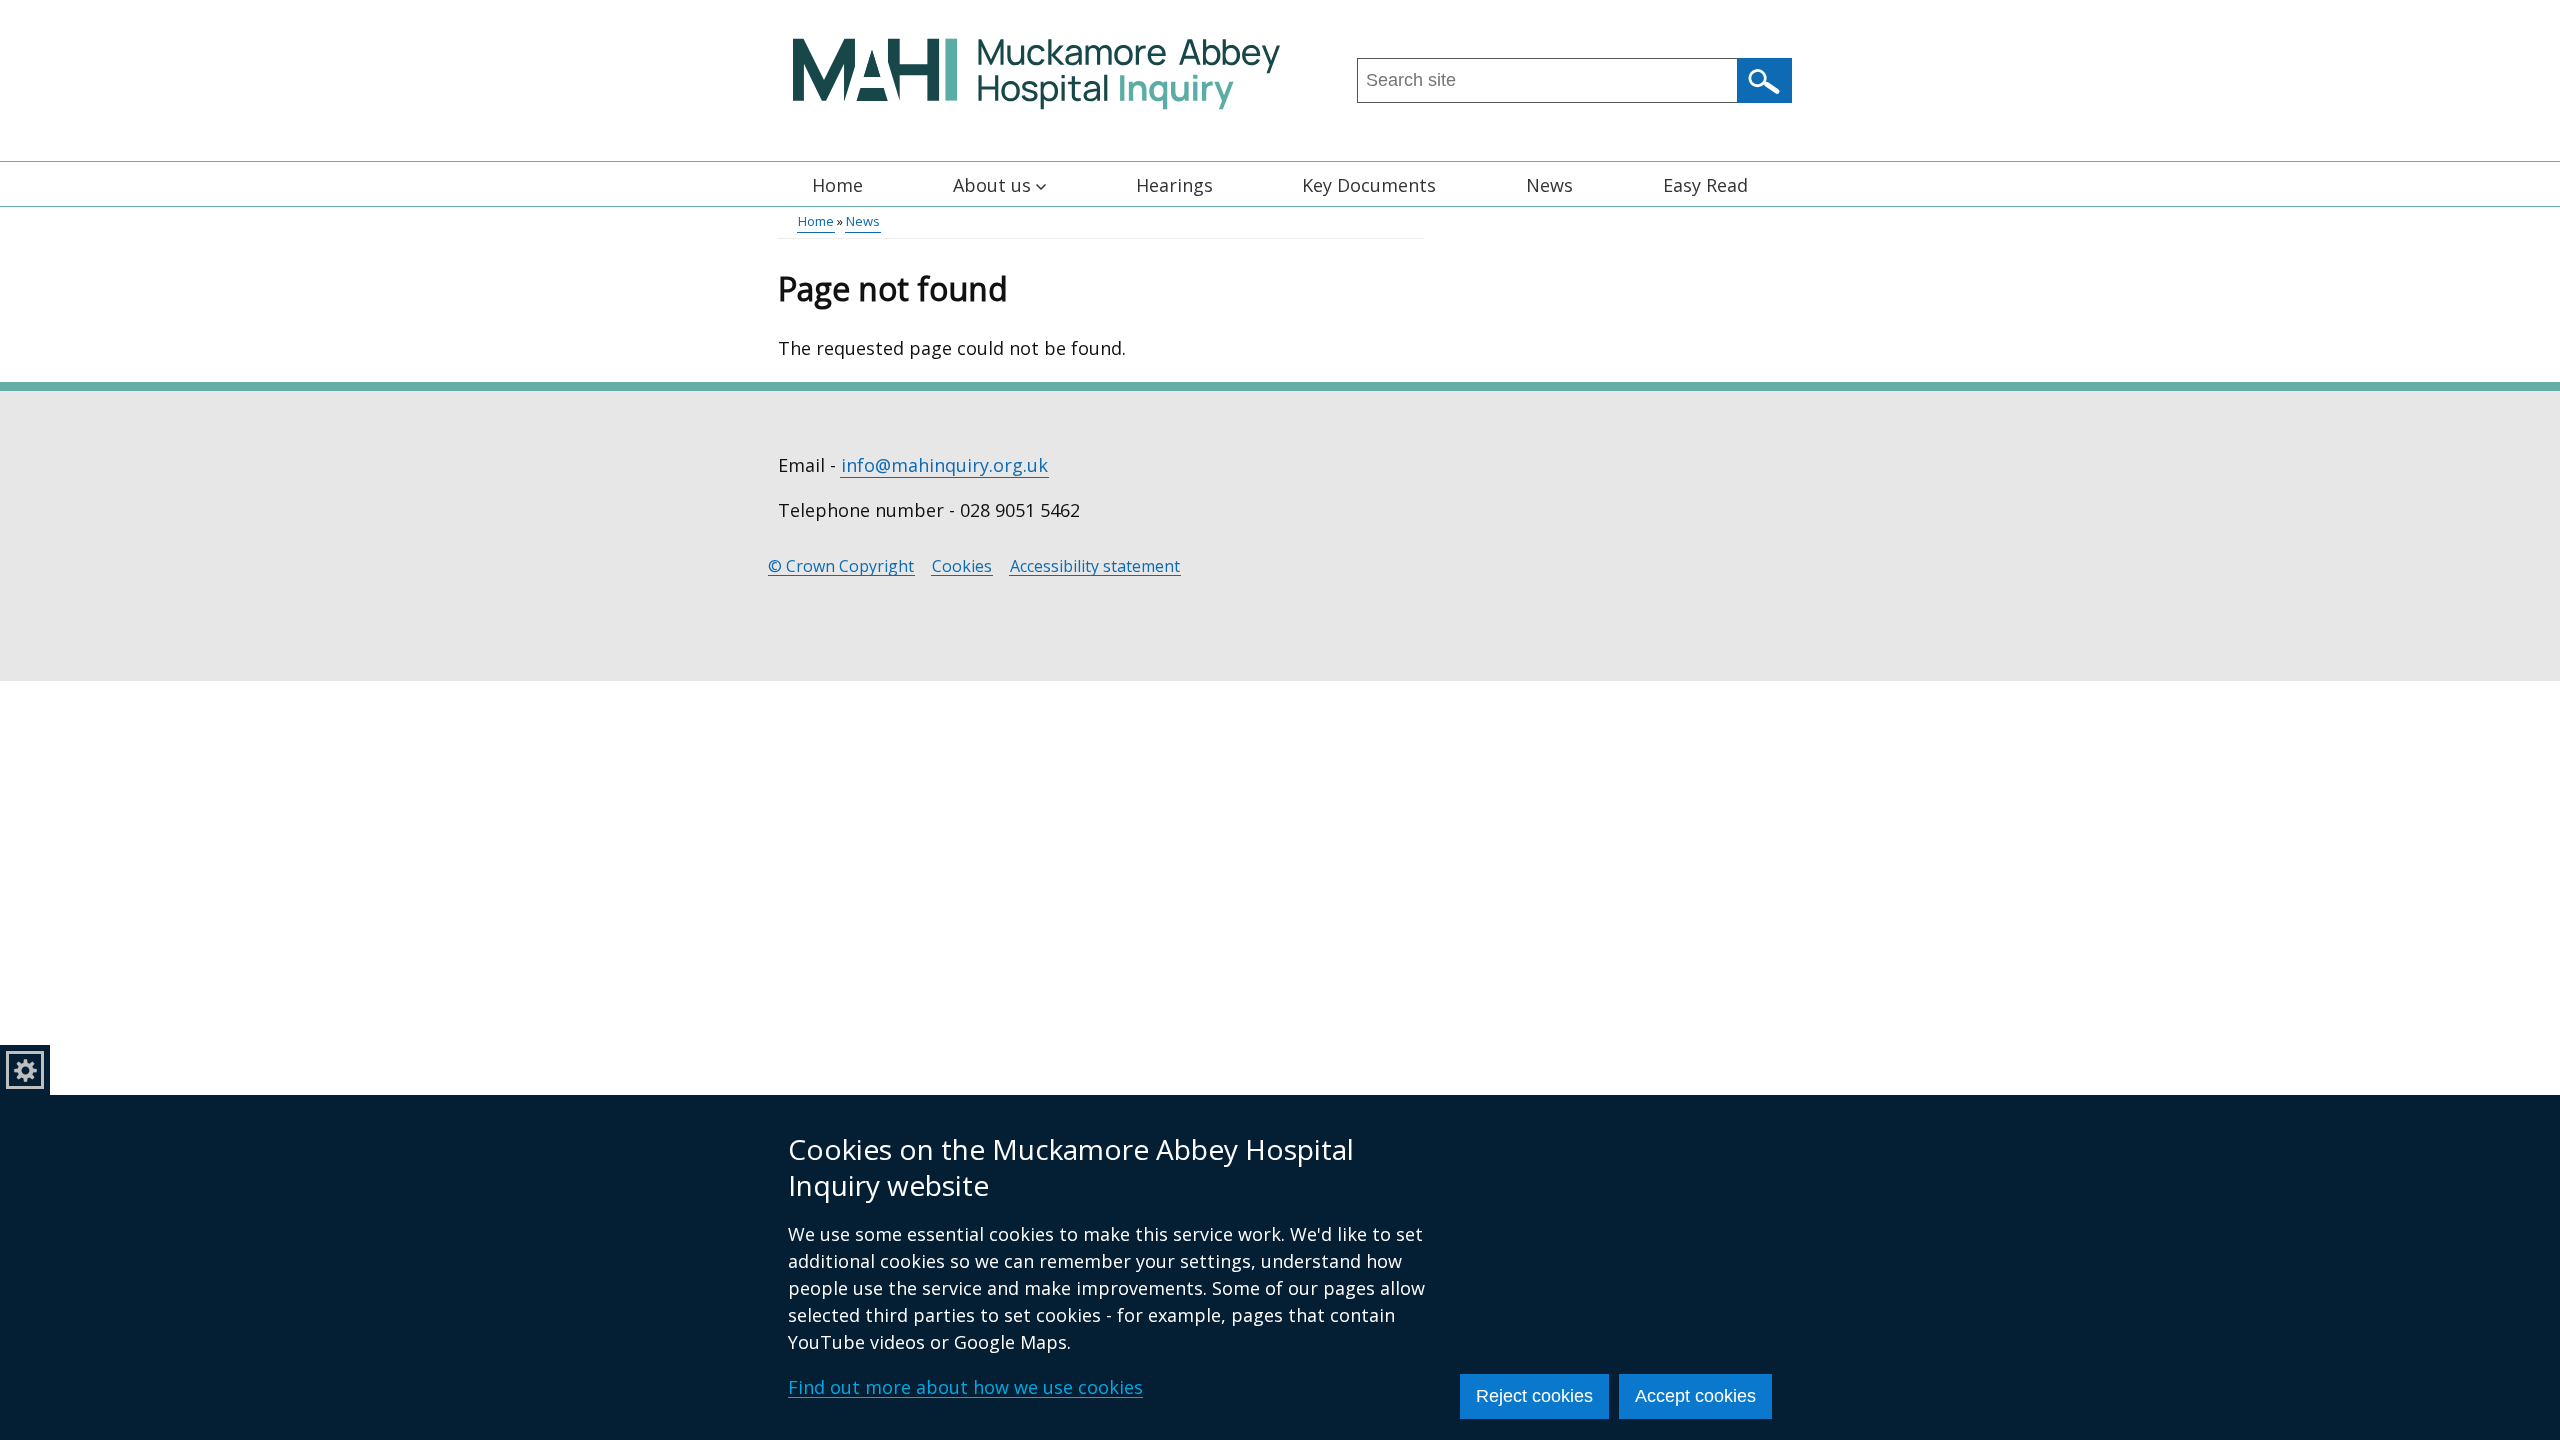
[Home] (1036, 74)
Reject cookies (1534, 1396)
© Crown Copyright (841, 566)
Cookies (962, 566)
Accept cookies (1695, 1396)
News (1549, 185)
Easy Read (1705, 185)
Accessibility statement (1095, 566)
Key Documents (1369, 185)
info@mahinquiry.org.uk (944, 465)
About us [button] (992, 185)
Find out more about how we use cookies (965, 1387)
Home (837, 185)
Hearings (1174, 185)
